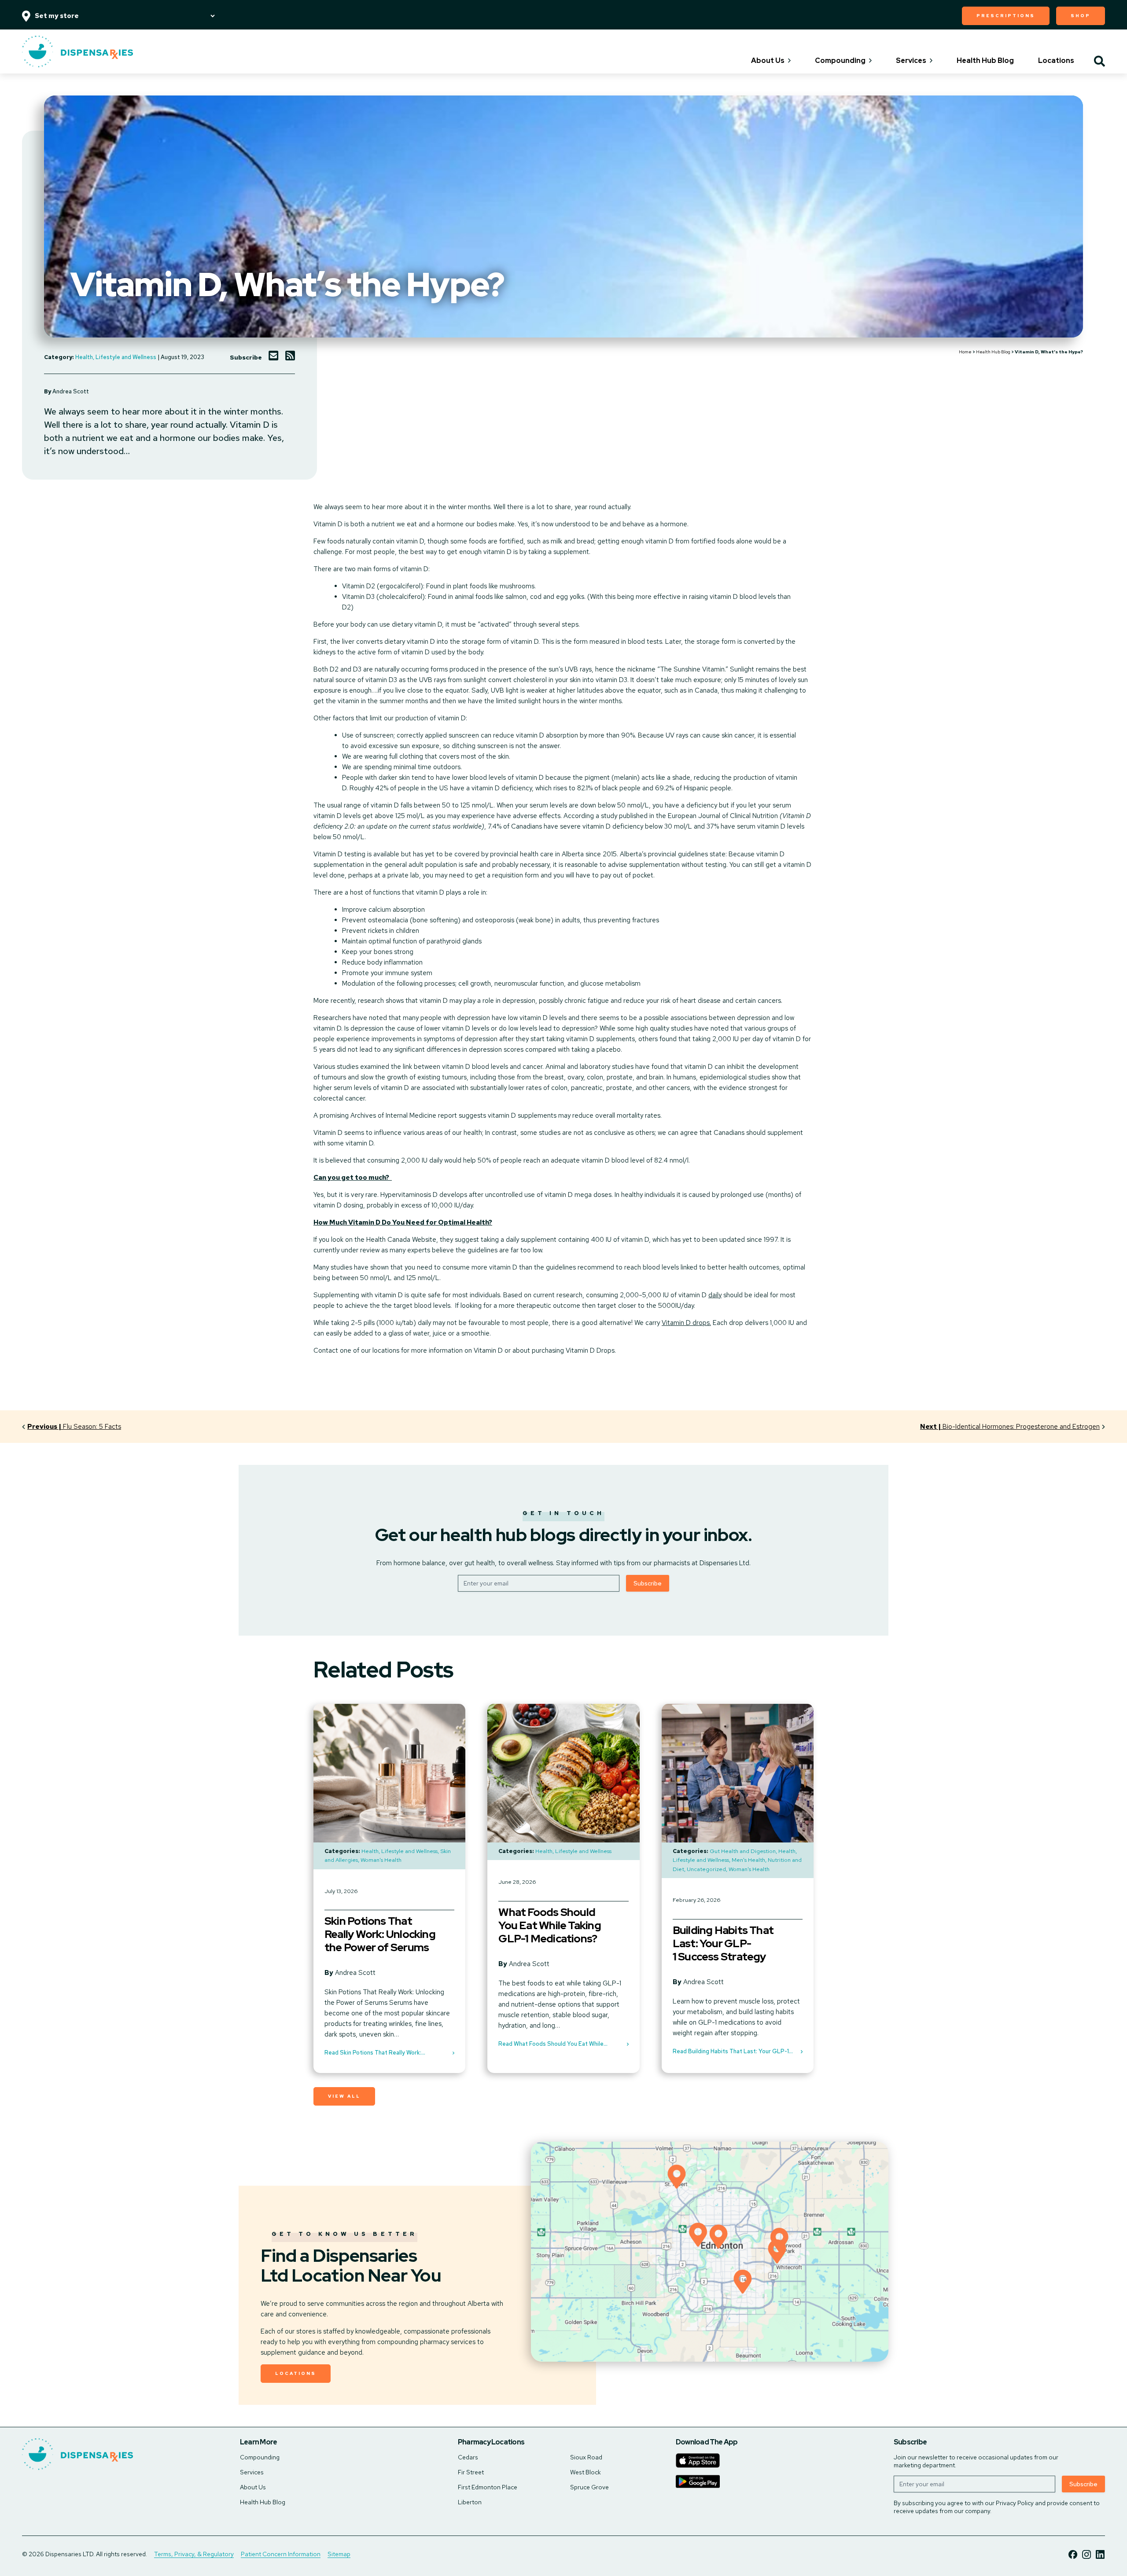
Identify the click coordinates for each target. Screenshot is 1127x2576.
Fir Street (471, 2472)
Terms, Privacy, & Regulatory (194, 2554)
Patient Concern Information (281, 2554)
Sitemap (339, 2554)
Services (911, 61)
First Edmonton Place (488, 2487)
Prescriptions (1006, 16)
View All (344, 2096)
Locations (1056, 61)
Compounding (840, 61)
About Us (768, 61)
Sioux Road (586, 2457)
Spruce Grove (589, 2487)
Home (965, 352)
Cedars (468, 2457)
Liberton (470, 2502)
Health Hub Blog (985, 61)
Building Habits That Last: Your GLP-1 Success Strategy (723, 1944)
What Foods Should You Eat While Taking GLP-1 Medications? (549, 1926)
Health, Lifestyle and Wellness (116, 357)
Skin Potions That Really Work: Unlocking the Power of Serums (380, 1934)
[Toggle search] (1099, 62)
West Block (586, 2472)
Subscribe (648, 1583)
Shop (1081, 16)
